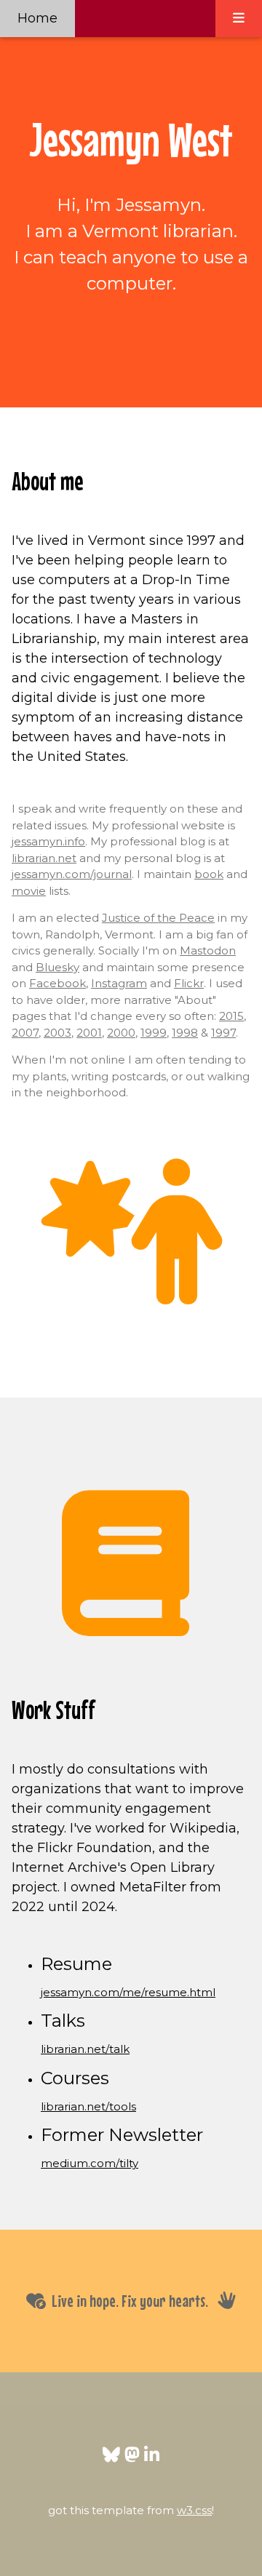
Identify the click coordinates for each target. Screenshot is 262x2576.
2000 (121, 1033)
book (209, 874)
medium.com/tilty (90, 2163)
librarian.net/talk (85, 2049)
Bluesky (57, 967)
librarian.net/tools (88, 2106)
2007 (25, 1033)
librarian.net (44, 858)
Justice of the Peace (158, 918)
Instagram (119, 983)
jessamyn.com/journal (72, 874)
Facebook (57, 983)
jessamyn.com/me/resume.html (128, 1992)
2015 (231, 1016)
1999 (154, 1033)
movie (29, 891)
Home (37, 18)
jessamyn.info (48, 841)
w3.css (194, 2510)
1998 (185, 1033)
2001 (89, 1033)
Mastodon (208, 950)
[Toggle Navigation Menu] (239, 19)
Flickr (189, 983)
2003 (57, 1033)
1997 (223, 1033)
